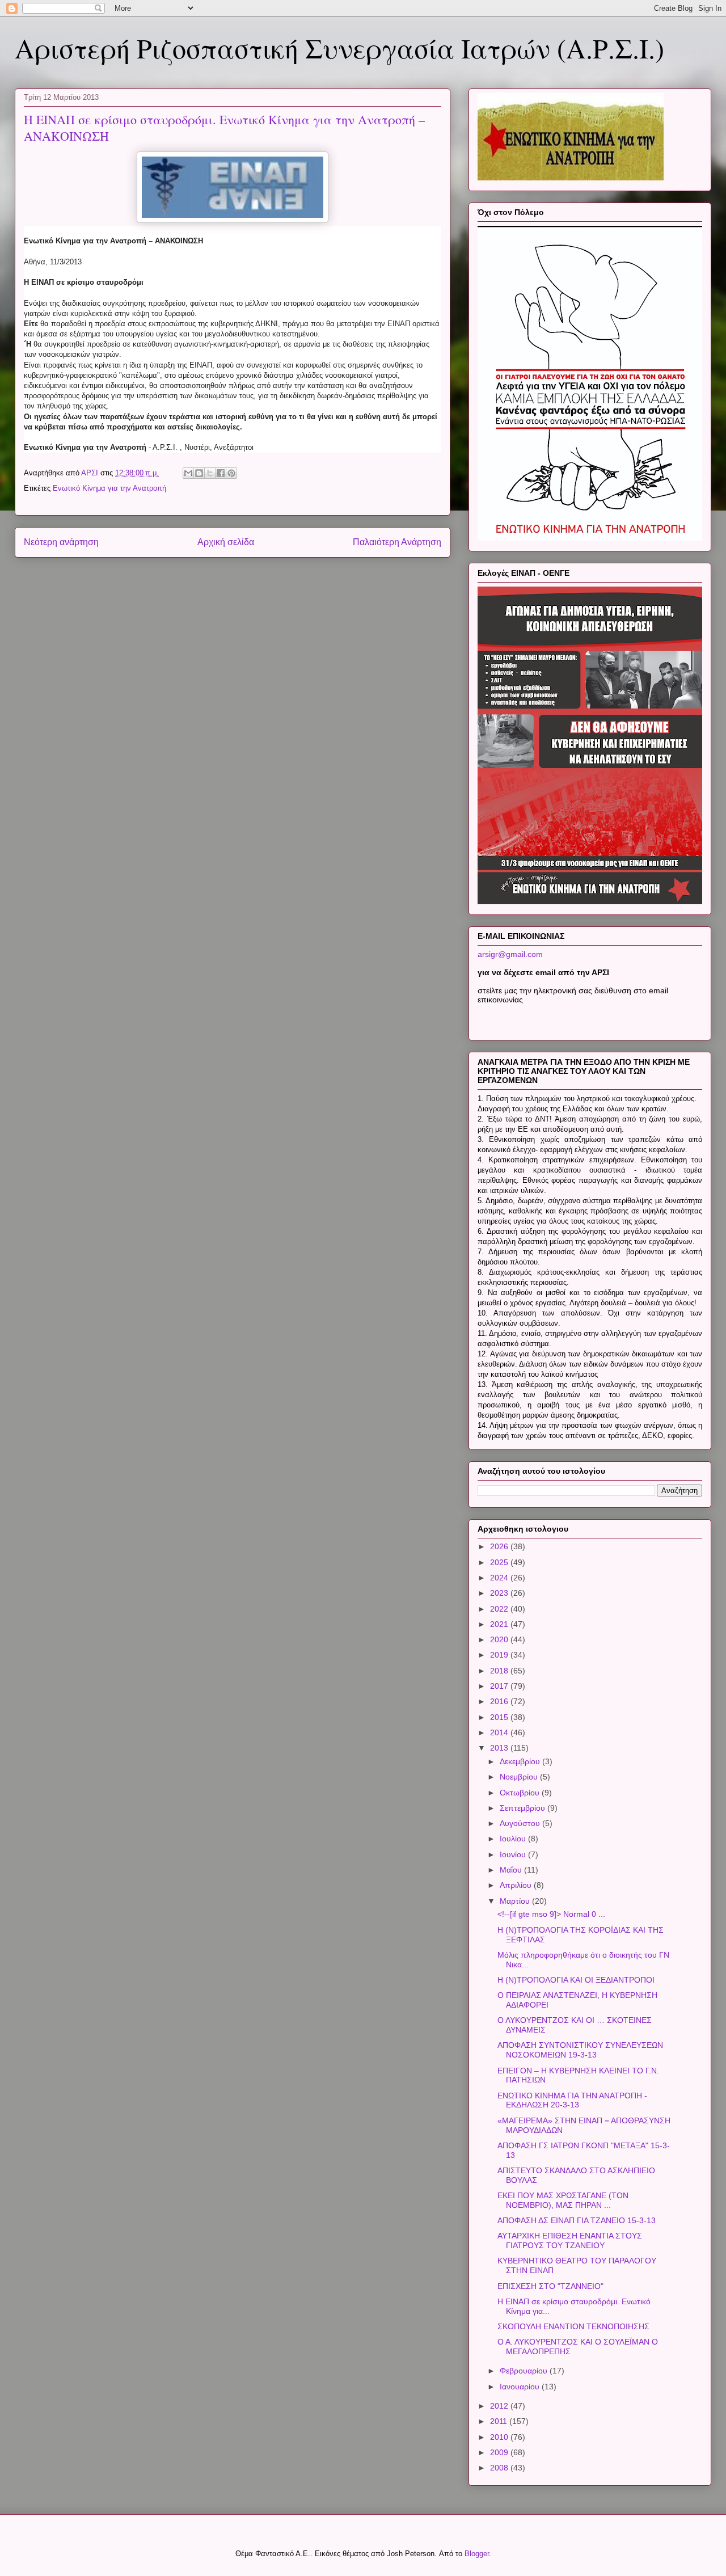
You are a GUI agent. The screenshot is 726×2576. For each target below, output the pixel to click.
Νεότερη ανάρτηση (61, 542)
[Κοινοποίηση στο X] (210, 473)
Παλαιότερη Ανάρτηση (397, 542)
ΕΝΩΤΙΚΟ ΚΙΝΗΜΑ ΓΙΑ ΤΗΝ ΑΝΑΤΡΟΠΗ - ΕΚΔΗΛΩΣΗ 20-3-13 (572, 2100)
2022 (500, 1609)
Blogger (477, 2554)
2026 (500, 1546)
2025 (500, 1562)
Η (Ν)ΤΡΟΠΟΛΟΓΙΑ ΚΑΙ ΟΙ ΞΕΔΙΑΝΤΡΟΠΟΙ (576, 1980)
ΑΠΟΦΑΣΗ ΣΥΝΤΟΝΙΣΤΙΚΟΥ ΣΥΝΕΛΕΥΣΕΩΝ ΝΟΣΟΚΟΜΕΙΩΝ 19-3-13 (580, 2050)
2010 (500, 2437)
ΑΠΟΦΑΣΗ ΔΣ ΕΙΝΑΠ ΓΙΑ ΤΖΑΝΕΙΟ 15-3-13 (577, 2220)
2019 (500, 1655)
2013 (500, 1748)
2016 (500, 1701)
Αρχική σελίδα (226, 542)
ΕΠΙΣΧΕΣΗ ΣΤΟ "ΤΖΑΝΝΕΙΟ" (550, 2286)
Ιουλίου (514, 1839)
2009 (500, 2452)
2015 (500, 1717)
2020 (500, 1639)
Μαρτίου (516, 1901)
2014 (500, 1732)
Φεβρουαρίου (525, 2371)
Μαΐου (512, 1870)
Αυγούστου (521, 1823)
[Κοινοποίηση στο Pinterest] (231, 473)
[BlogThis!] (199, 473)
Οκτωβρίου (521, 1793)
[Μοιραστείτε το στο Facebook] (221, 473)
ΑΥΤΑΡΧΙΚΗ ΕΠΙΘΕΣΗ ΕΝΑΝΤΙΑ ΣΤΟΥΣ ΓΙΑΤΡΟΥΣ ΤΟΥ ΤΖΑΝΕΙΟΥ (570, 2240)
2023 (500, 1593)
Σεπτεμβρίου (524, 1808)
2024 (500, 1578)
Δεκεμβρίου (521, 1761)
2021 (500, 1624)
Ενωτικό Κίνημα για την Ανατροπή (109, 488)
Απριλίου (517, 1885)
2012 (500, 2406)
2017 (500, 1686)
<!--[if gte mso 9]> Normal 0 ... (551, 1914)
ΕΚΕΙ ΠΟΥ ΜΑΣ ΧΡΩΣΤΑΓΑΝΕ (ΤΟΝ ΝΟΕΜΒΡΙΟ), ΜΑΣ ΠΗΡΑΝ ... (563, 2200)
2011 (500, 2421)
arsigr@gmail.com (510, 954)
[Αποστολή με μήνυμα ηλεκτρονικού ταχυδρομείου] (188, 473)
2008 (500, 2468)
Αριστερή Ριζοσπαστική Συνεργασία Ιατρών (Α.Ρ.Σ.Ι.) (339, 48)
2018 (500, 1671)
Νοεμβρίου (520, 1777)
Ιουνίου (514, 1854)
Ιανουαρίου (521, 2387)
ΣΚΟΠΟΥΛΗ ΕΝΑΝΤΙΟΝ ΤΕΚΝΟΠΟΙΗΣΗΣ (573, 2326)
